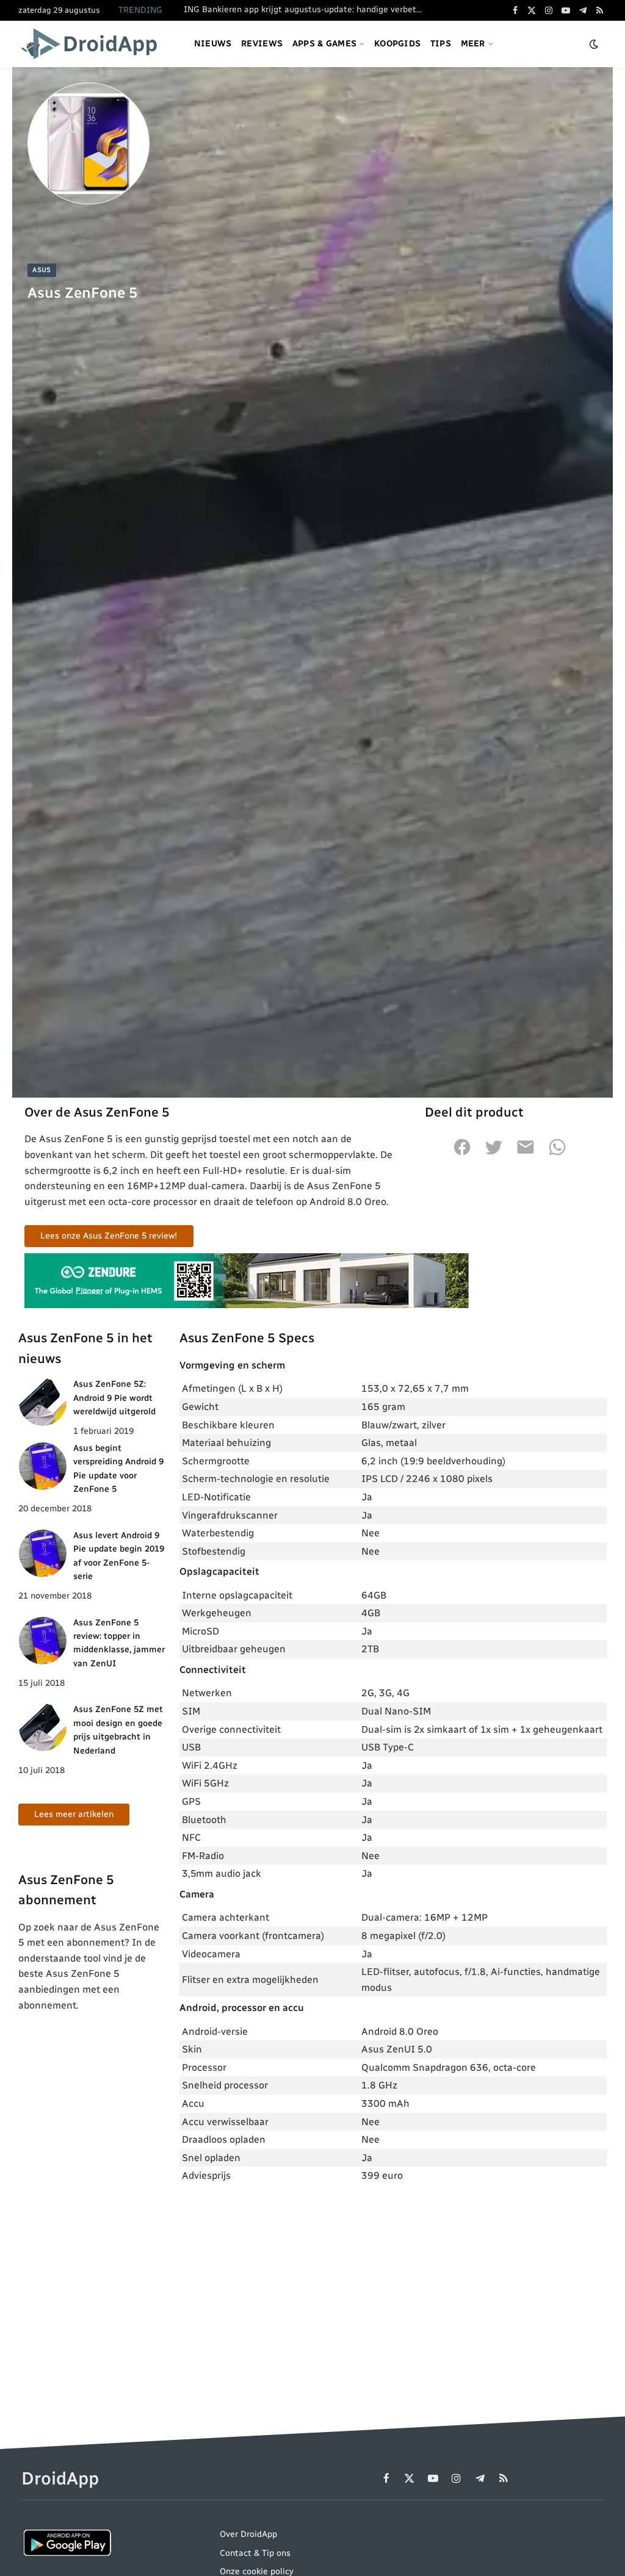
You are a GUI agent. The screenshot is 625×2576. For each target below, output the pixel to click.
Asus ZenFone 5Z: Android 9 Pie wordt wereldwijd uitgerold (114, 1398)
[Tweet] (494, 1154)
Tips (441, 44)
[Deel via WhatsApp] (557, 1154)
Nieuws (213, 44)
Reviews (262, 44)
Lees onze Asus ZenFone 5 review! (109, 1236)
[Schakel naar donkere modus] (594, 44)
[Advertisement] (393, 2284)
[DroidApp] (93, 44)
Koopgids (397, 44)
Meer (473, 44)
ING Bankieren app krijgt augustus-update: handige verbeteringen (306, 9)
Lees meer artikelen (74, 1814)
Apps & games (324, 44)
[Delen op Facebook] (462, 1154)
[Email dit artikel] (526, 1154)
